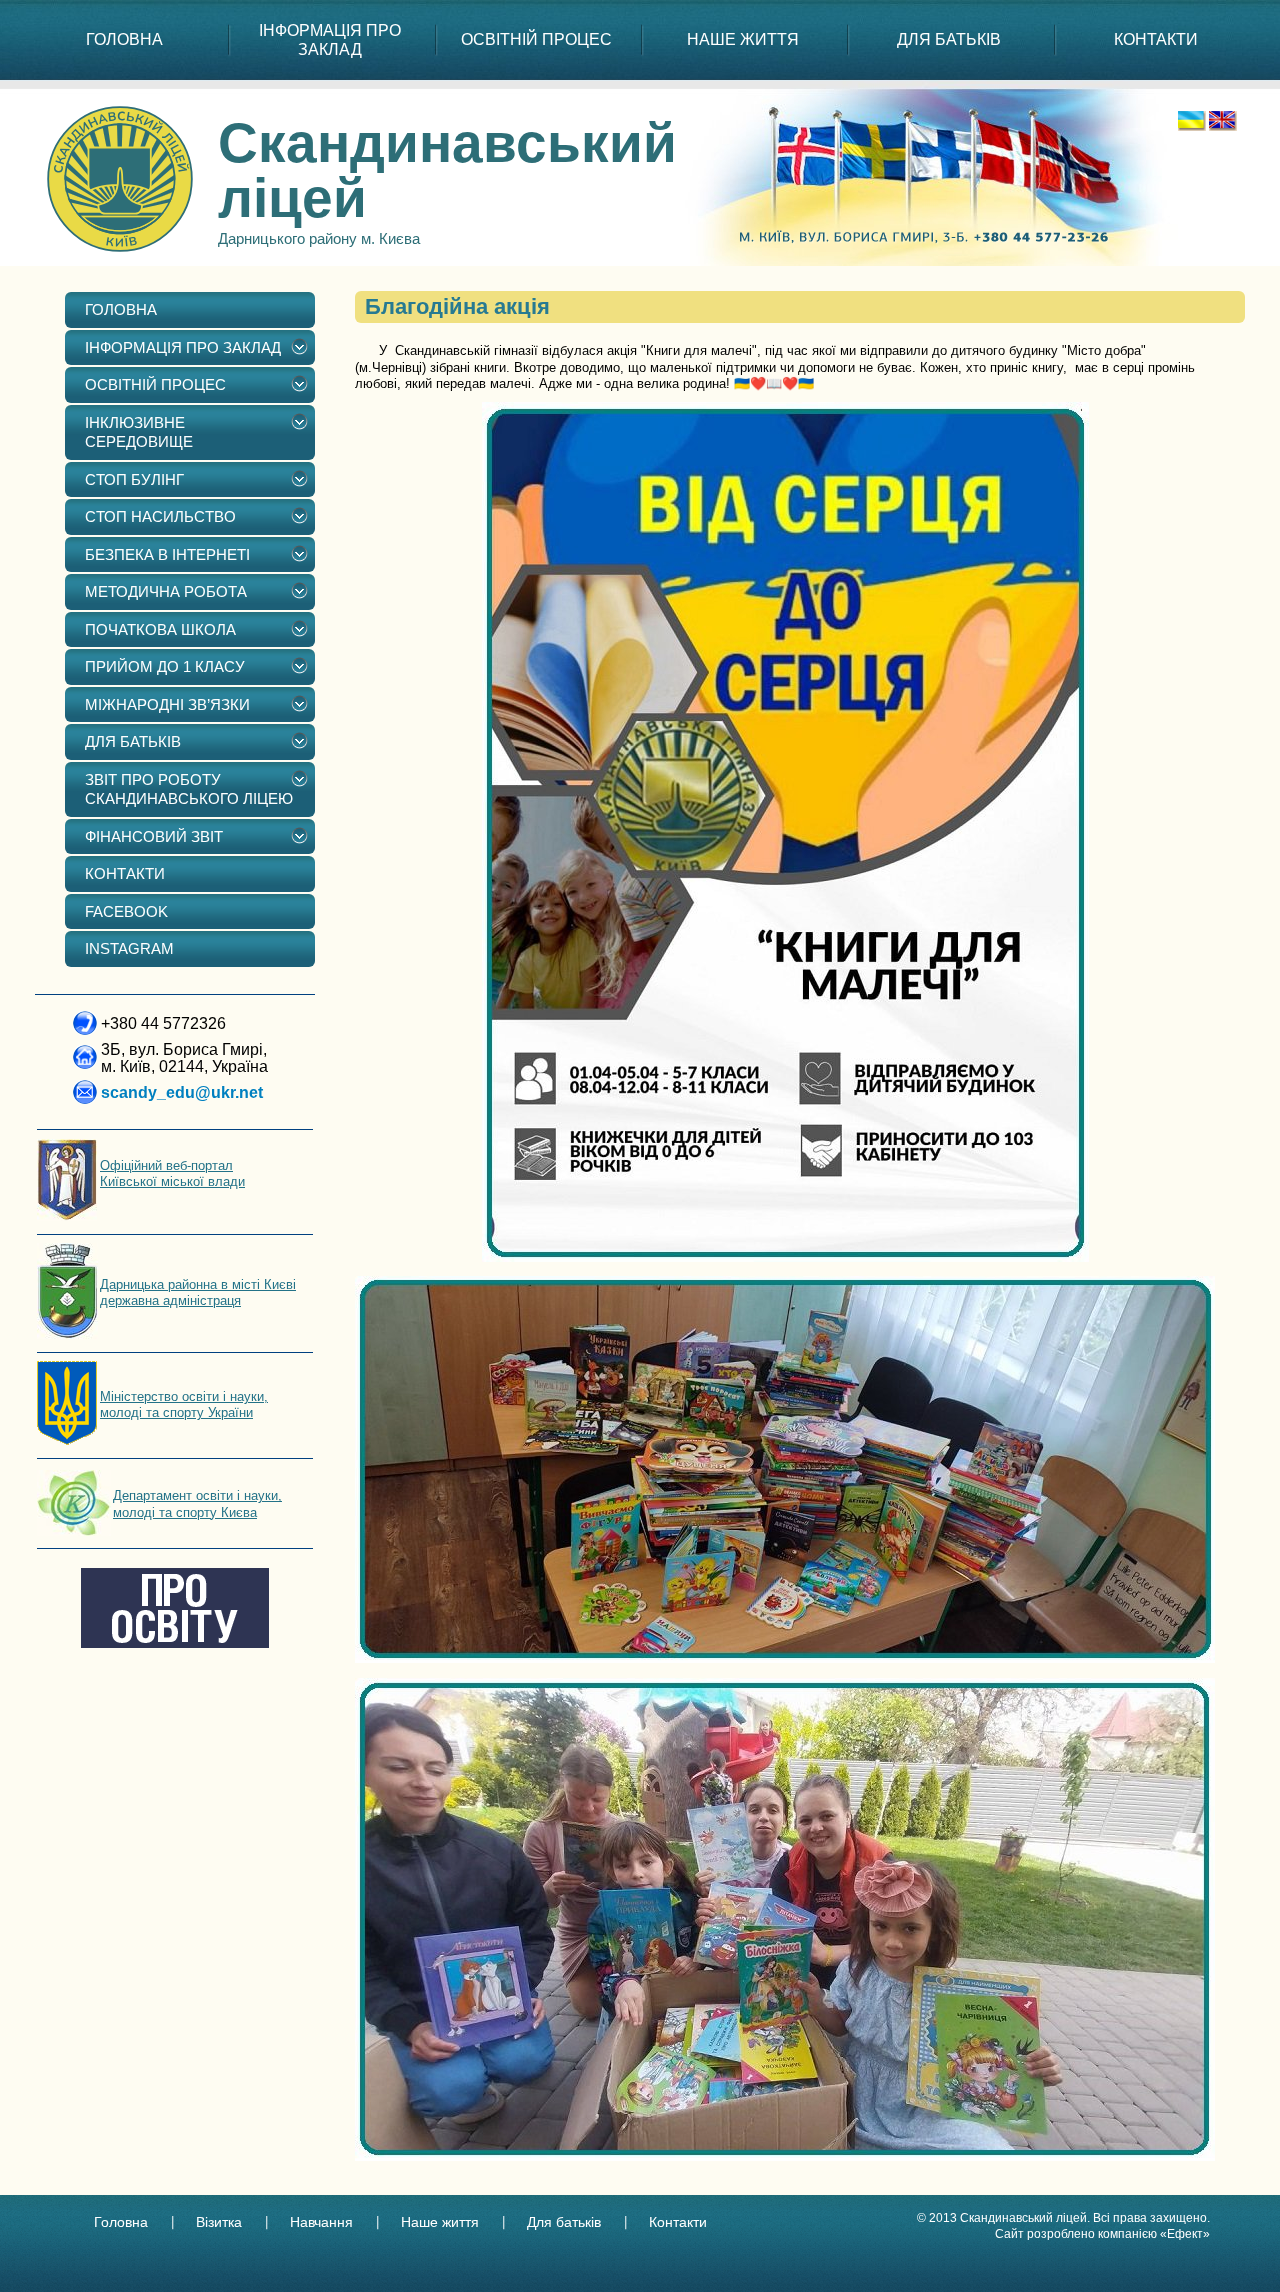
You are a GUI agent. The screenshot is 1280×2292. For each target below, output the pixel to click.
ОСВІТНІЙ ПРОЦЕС (536, 39)
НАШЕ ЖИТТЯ (743, 39)
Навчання (321, 2222)
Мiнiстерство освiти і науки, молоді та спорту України (184, 1404)
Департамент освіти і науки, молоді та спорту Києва (197, 1503)
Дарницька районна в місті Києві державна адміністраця (198, 1292)
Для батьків (564, 2222)
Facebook (126, 911)
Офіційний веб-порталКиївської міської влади (172, 1173)
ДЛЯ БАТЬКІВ (949, 39)
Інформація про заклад (330, 40)
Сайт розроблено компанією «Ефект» (1102, 2234)
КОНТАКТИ (1156, 39)
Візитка (219, 2222)
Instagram (129, 948)
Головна (121, 2222)
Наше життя (440, 2222)
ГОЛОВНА (124, 39)
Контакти (678, 2222)
